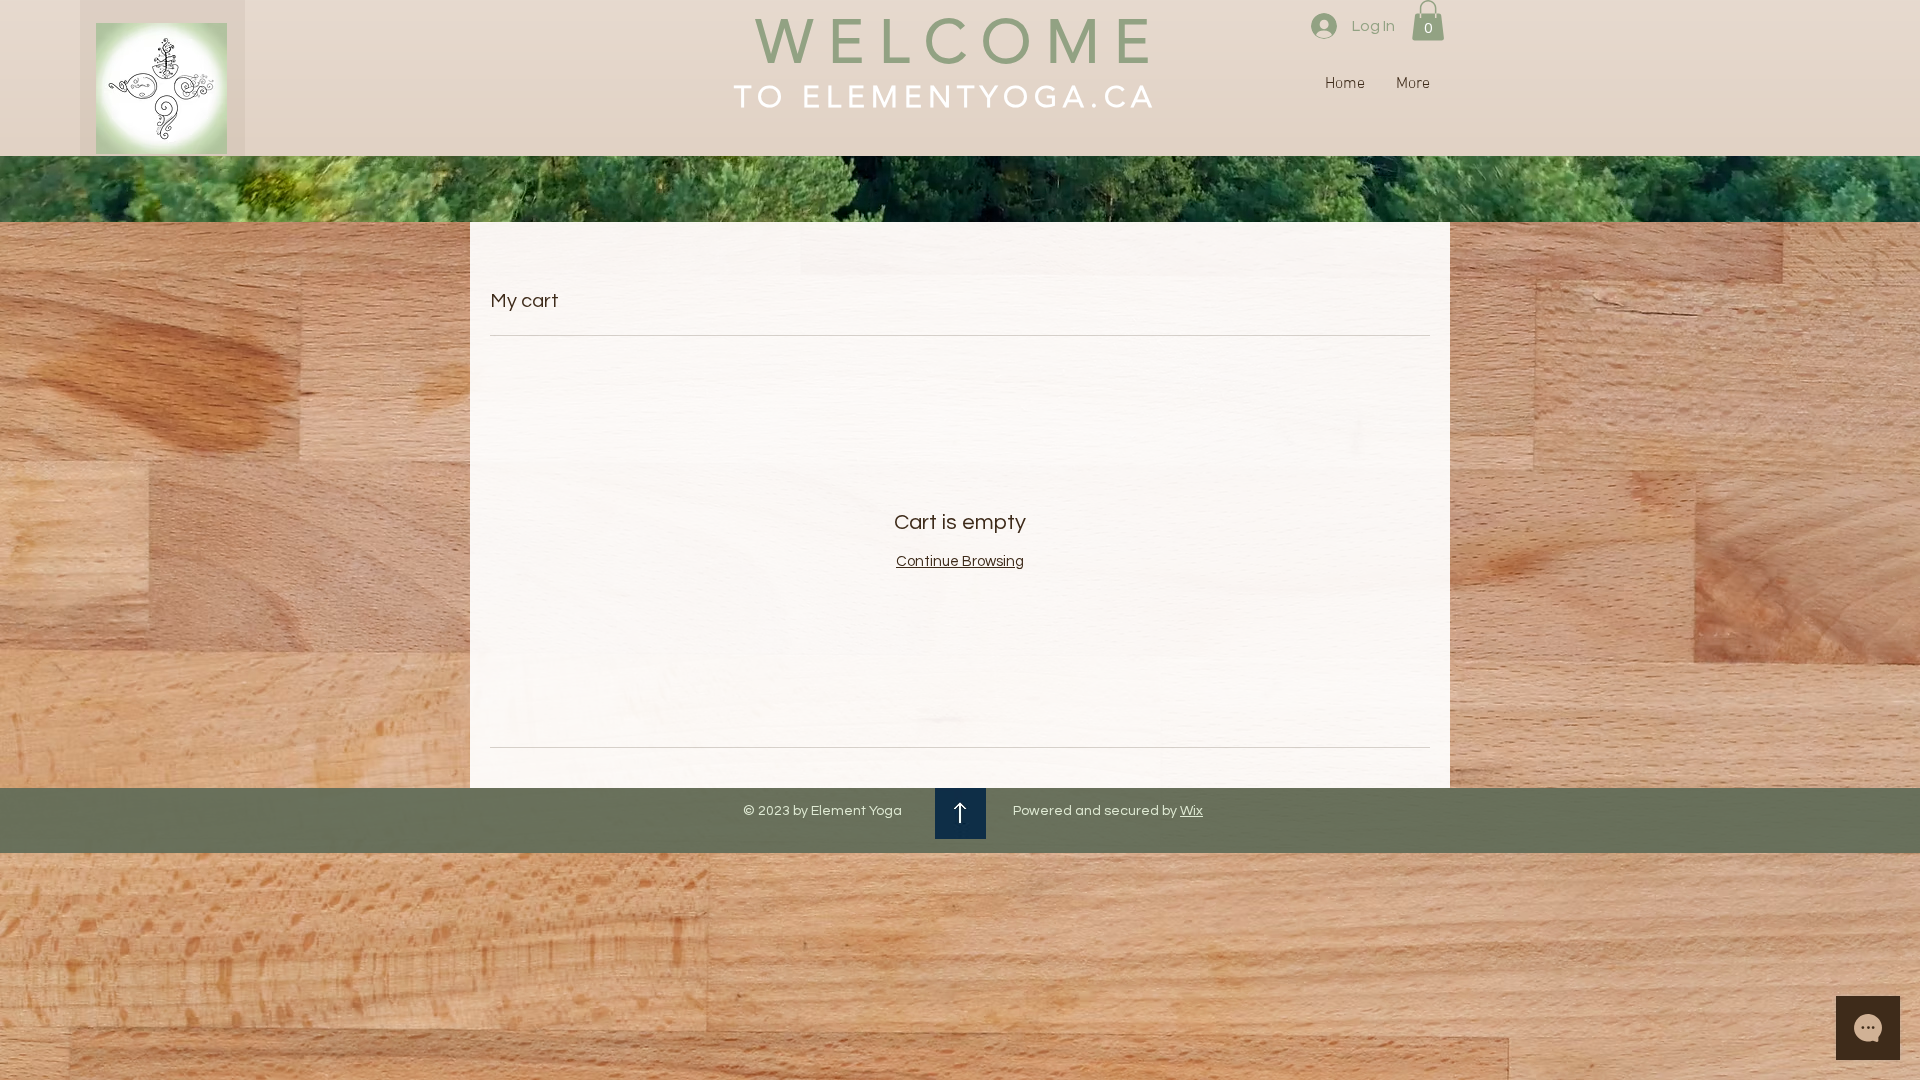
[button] (1428, 20)
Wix (1191, 811)
